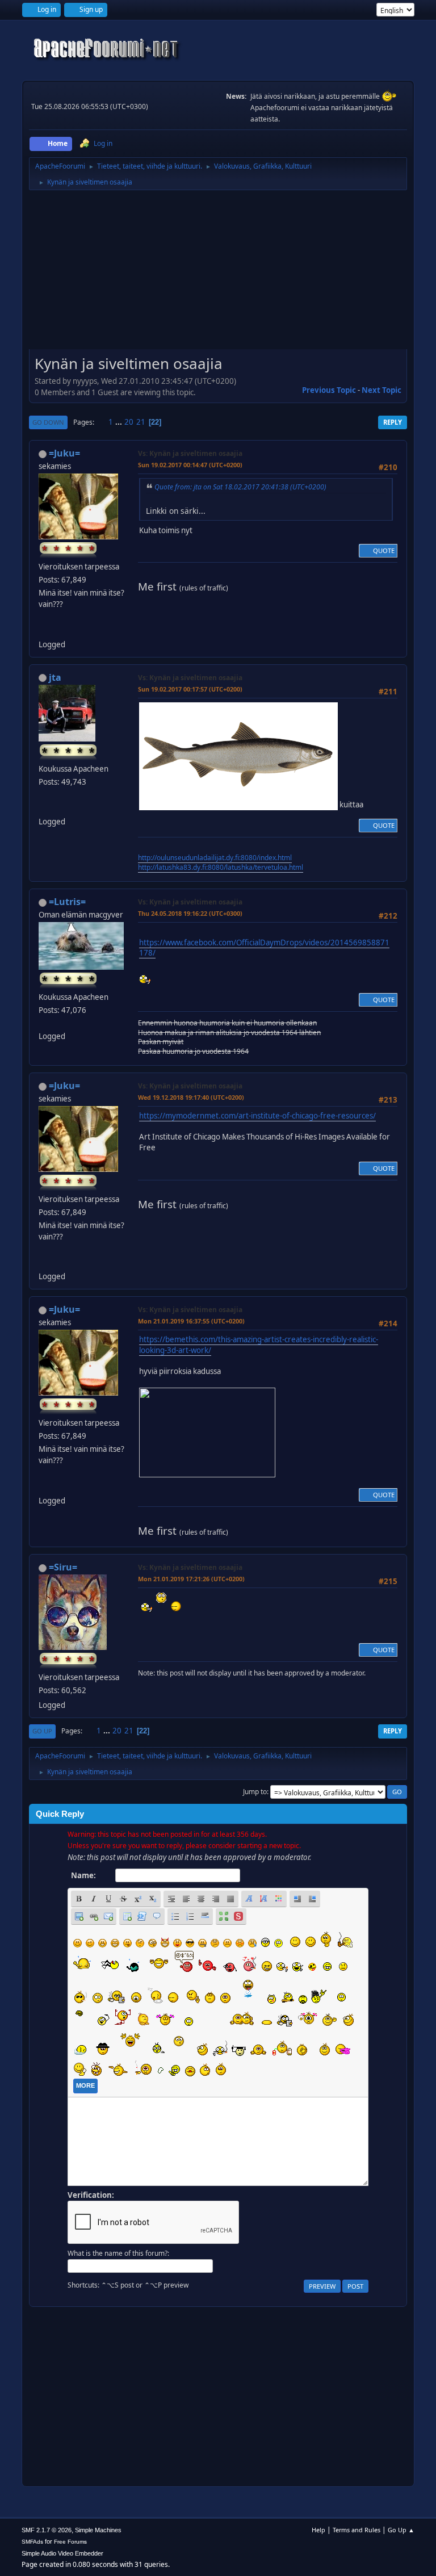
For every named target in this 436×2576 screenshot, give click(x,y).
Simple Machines (98, 2530)
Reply (393, 422)
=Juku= (64, 453)
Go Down (48, 422)
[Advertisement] (218, 274)
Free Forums (70, 2542)
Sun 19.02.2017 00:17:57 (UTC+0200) (190, 689)
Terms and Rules (357, 2530)
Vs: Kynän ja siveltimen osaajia (190, 453)
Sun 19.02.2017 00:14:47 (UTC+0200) (190, 465)
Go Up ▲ (401, 2530)
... (120, 422)
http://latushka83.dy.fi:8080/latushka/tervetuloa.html (221, 867)
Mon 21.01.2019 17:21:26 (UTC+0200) (191, 1579)
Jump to (255, 1792)
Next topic (381, 390)
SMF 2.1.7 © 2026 (47, 2530)
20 (129, 422)
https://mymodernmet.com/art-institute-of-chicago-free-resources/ (257, 1116)
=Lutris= (67, 902)
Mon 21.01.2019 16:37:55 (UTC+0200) (191, 1321)
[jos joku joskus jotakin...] (43, 630)
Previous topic (329, 390)
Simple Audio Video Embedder (62, 2553)
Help (318, 2530)
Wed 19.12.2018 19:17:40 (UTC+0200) (191, 1097)
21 (141, 422)
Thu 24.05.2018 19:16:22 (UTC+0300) (190, 913)
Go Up (42, 1731)
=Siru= (63, 1567)
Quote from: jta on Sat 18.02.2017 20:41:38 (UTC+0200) (240, 487)
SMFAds (32, 2542)
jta (55, 677)
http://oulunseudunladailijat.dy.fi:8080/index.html (215, 858)
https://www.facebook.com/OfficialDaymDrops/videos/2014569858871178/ (264, 948)
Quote (384, 550)
